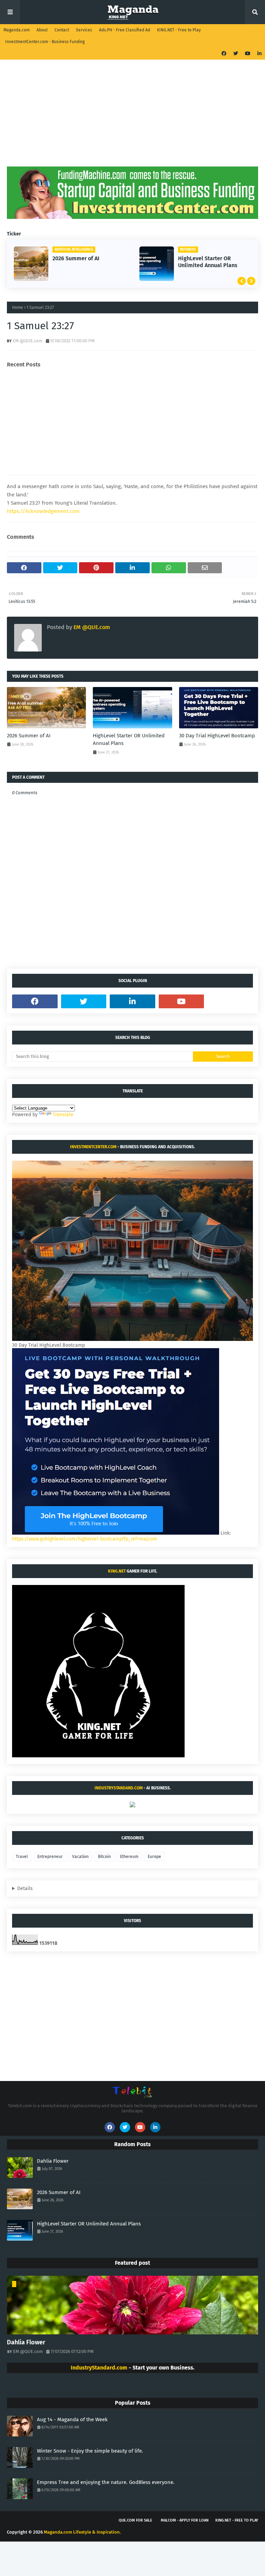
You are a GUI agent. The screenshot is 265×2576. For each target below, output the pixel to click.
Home (18, 307)
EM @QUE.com (28, 341)
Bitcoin (104, 1857)
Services (84, 30)
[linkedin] (259, 54)
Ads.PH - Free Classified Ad (125, 30)
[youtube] (248, 54)
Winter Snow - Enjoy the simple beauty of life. (90, 2451)
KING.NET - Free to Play (179, 30)
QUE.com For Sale (135, 2520)
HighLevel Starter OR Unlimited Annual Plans (87, 262)
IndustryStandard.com (119, 1788)
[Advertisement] (132, 118)
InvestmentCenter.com (93, 1147)
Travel (22, 1857)
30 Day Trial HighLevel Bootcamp (211, 262)
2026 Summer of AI (29, 736)
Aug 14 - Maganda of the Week (72, 2420)
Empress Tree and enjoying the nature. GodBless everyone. (106, 2482)
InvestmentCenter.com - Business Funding (45, 42)
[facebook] (224, 54)
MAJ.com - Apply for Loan (185, 2520)
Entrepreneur (50, 1857)
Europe (154, 1857)
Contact (62, 30)
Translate (63, 1115)
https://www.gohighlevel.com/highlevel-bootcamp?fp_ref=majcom (85, 1539)
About (42, 30)
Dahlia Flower (53, 2161)
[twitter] (236, 54)
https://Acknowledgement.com (43, 511)
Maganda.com (17, 30)
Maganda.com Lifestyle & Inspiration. (82, 2532)
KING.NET (117, 1571)
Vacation (80, 1857)
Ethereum (129, 1857)
